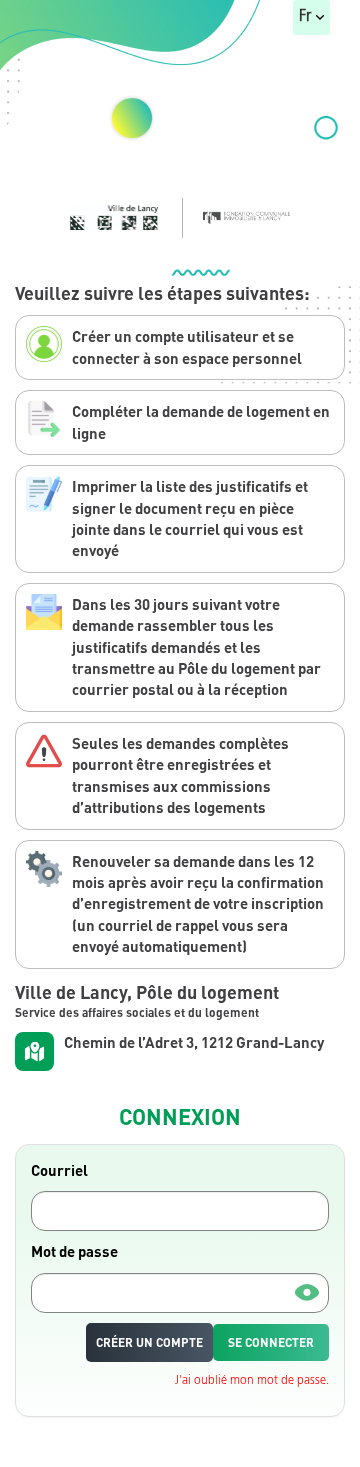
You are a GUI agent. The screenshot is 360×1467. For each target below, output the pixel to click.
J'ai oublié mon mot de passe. (252, 1381)
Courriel (59, 1170)
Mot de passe (74, 1251)
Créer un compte (149, 1342)
